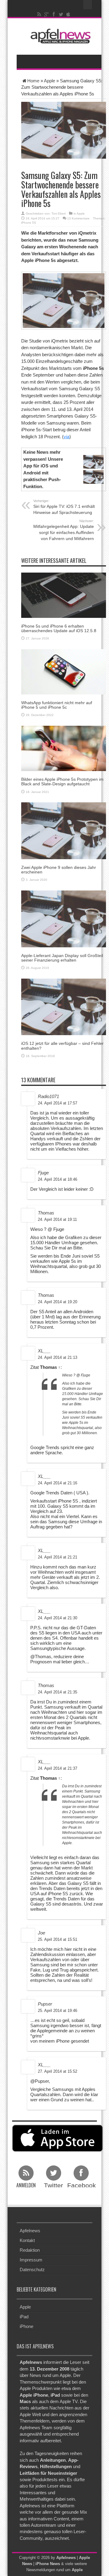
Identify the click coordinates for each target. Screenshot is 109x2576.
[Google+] (47, 14)
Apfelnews (30, 2231)
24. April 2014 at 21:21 (58, 1557)
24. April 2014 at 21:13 (58, 1357)
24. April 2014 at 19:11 (57, 1219)
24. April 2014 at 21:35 (58, 1692)
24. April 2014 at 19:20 (58, 1302)
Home (33, 81)
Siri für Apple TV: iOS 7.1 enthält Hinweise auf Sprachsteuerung (64, 507)
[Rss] (39, 14)
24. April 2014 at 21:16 (58, 1483)
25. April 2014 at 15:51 (58, 1939)
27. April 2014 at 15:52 (58, 2071)
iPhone (26, 2326)
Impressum (31, 2260)
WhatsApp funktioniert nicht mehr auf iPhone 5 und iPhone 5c (57, 705)
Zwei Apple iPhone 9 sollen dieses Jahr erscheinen (59, 870)
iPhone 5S (29, 223)
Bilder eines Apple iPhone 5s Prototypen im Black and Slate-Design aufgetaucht (62, 782)
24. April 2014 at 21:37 (58, 1768)
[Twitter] (61, 14)
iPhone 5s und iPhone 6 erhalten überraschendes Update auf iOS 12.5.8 (59, 628)
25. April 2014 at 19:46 (58, 2011)
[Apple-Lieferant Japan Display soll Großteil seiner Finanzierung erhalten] (64, 918)
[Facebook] (54, 14)
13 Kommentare (78, 218)
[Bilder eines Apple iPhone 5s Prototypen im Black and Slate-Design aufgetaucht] (64, 748)
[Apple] (68, 14)
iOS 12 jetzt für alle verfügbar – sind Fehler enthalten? (62, 1046)
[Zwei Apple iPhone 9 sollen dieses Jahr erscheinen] (64, 830)
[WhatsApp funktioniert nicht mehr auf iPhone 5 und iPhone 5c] (64, 671)
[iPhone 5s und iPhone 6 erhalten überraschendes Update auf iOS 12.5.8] (64, 595)
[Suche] (88, 5)
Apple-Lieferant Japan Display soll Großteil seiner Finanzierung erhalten (62, 958)
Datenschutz (32, 2269)
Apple (50, 81)
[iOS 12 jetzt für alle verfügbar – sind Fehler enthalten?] (64, 1006)
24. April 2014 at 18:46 (58, 1179)
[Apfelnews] (59, 36)
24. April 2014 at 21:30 (58, 1618)
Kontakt (27, 2240)
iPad (24, 2317)
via (66, 437)
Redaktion (30, 2250)
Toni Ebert (59, 214)
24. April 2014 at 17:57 (58, 1103)
